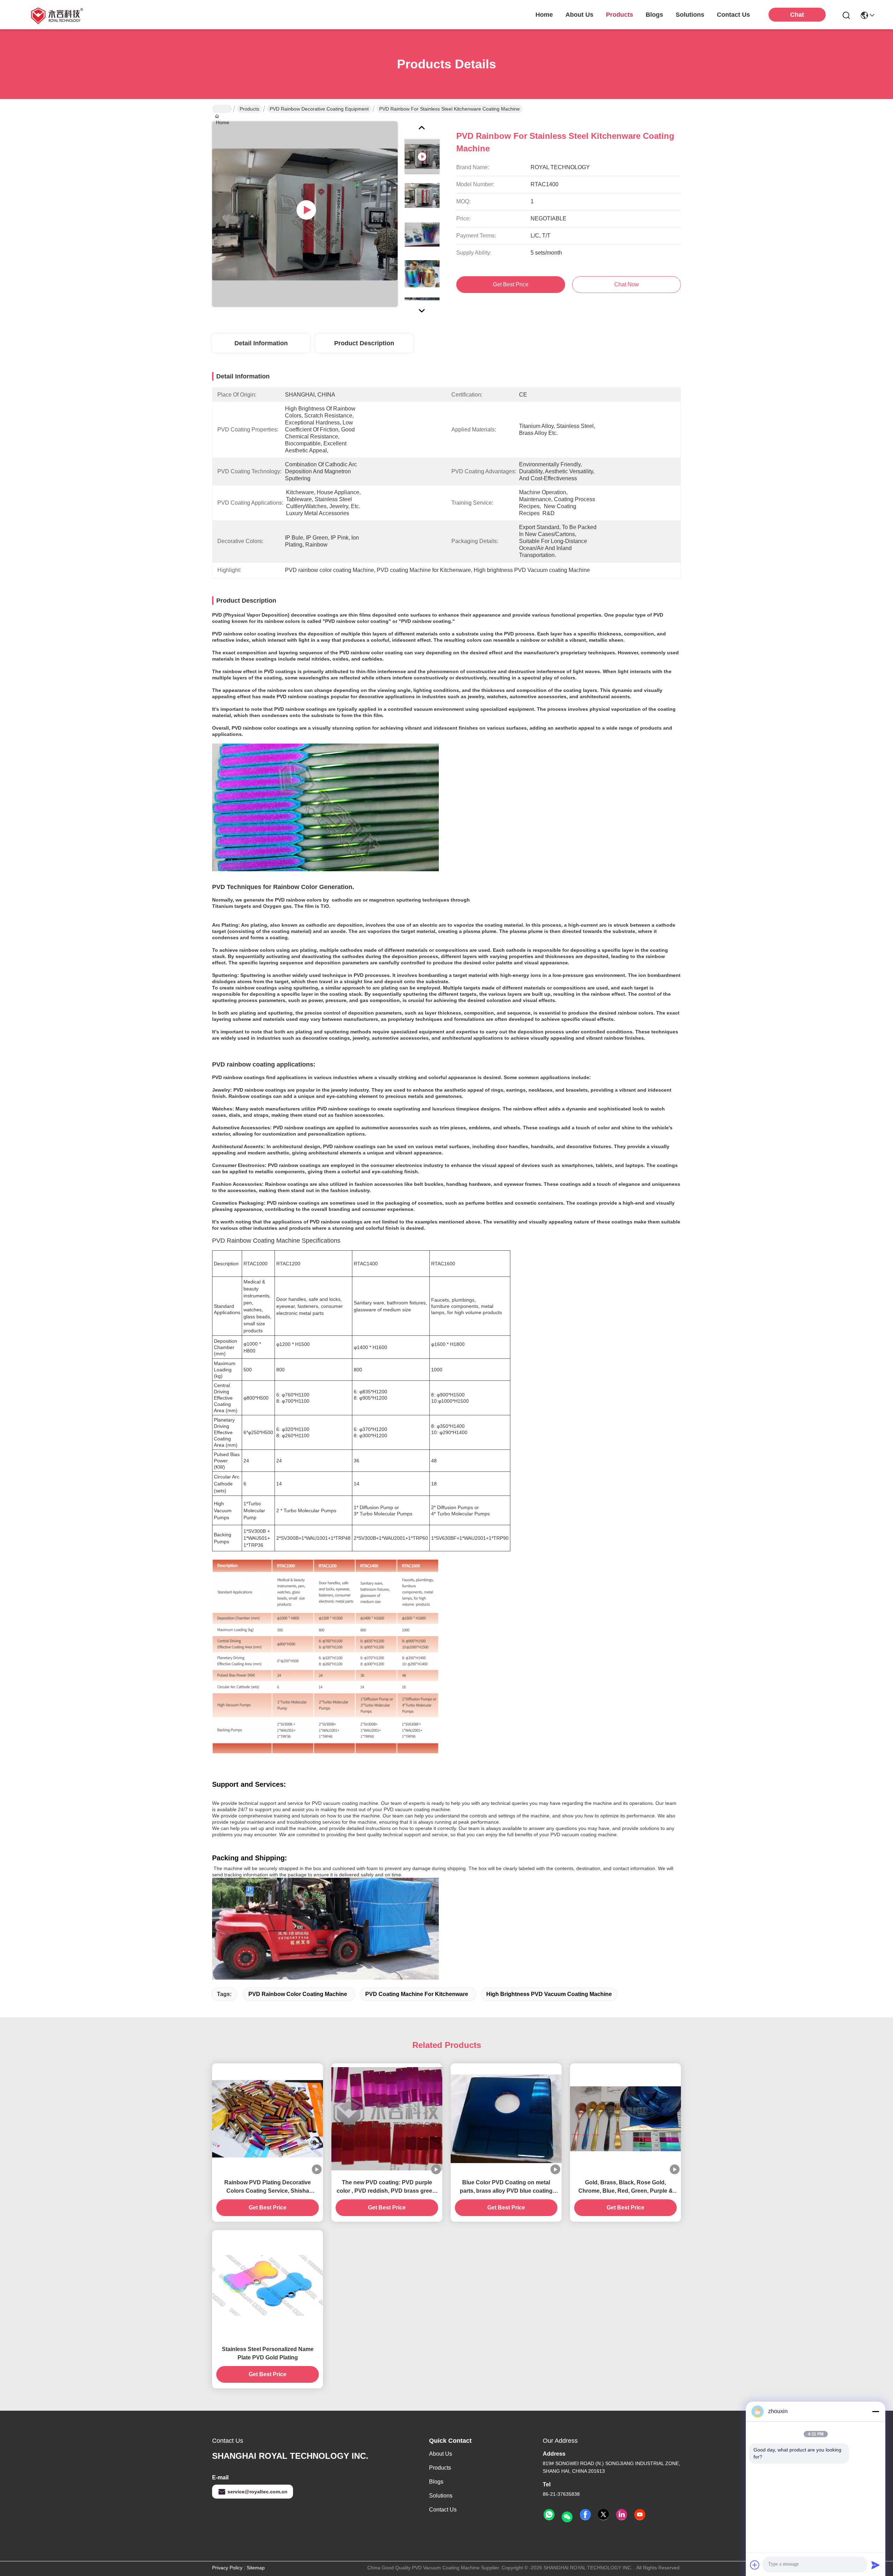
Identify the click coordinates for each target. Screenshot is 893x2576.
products (620, 15)
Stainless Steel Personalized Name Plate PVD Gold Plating (268, 2353)
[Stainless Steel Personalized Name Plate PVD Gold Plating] (268, 2285)
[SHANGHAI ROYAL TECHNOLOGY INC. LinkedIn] (622, 2515)
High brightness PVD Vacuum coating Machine (549, 1994)
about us (579, 15)
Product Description (364, 343)
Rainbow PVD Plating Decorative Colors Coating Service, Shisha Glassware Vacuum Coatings (268, 2187)
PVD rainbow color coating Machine (298, 1994)
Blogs (436, 2482)
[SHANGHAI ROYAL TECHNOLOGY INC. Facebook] (585, 2515)
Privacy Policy (227, 2568)
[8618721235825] (549, 2515)
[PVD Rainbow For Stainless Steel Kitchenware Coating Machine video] (305, 214)
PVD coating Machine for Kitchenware (417, 1994)
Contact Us (443, 2510)
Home (544, 15)
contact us (733, 15)
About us (441, 2454)
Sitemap (256, 2568)
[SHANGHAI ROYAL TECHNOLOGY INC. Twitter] (603, 2515)
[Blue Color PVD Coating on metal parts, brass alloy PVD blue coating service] (506, 2119)
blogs (654, 15)
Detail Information (261, 343)
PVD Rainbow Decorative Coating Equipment (319, 109)
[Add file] (755, 2565)
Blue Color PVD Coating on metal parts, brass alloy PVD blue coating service (506, 2187)
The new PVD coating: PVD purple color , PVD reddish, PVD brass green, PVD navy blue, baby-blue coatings (387, 2187)
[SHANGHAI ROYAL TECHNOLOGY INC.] (56, 15)
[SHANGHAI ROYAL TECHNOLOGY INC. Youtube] (640, 2515)
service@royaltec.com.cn (257, 2492)
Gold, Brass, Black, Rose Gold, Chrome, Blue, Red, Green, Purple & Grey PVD (626, 2187)
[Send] (876, 2565)
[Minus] (876, 2411)
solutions (690, 15)
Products (249, 109)
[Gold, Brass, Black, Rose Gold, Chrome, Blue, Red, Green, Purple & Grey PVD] (625, 2119)
